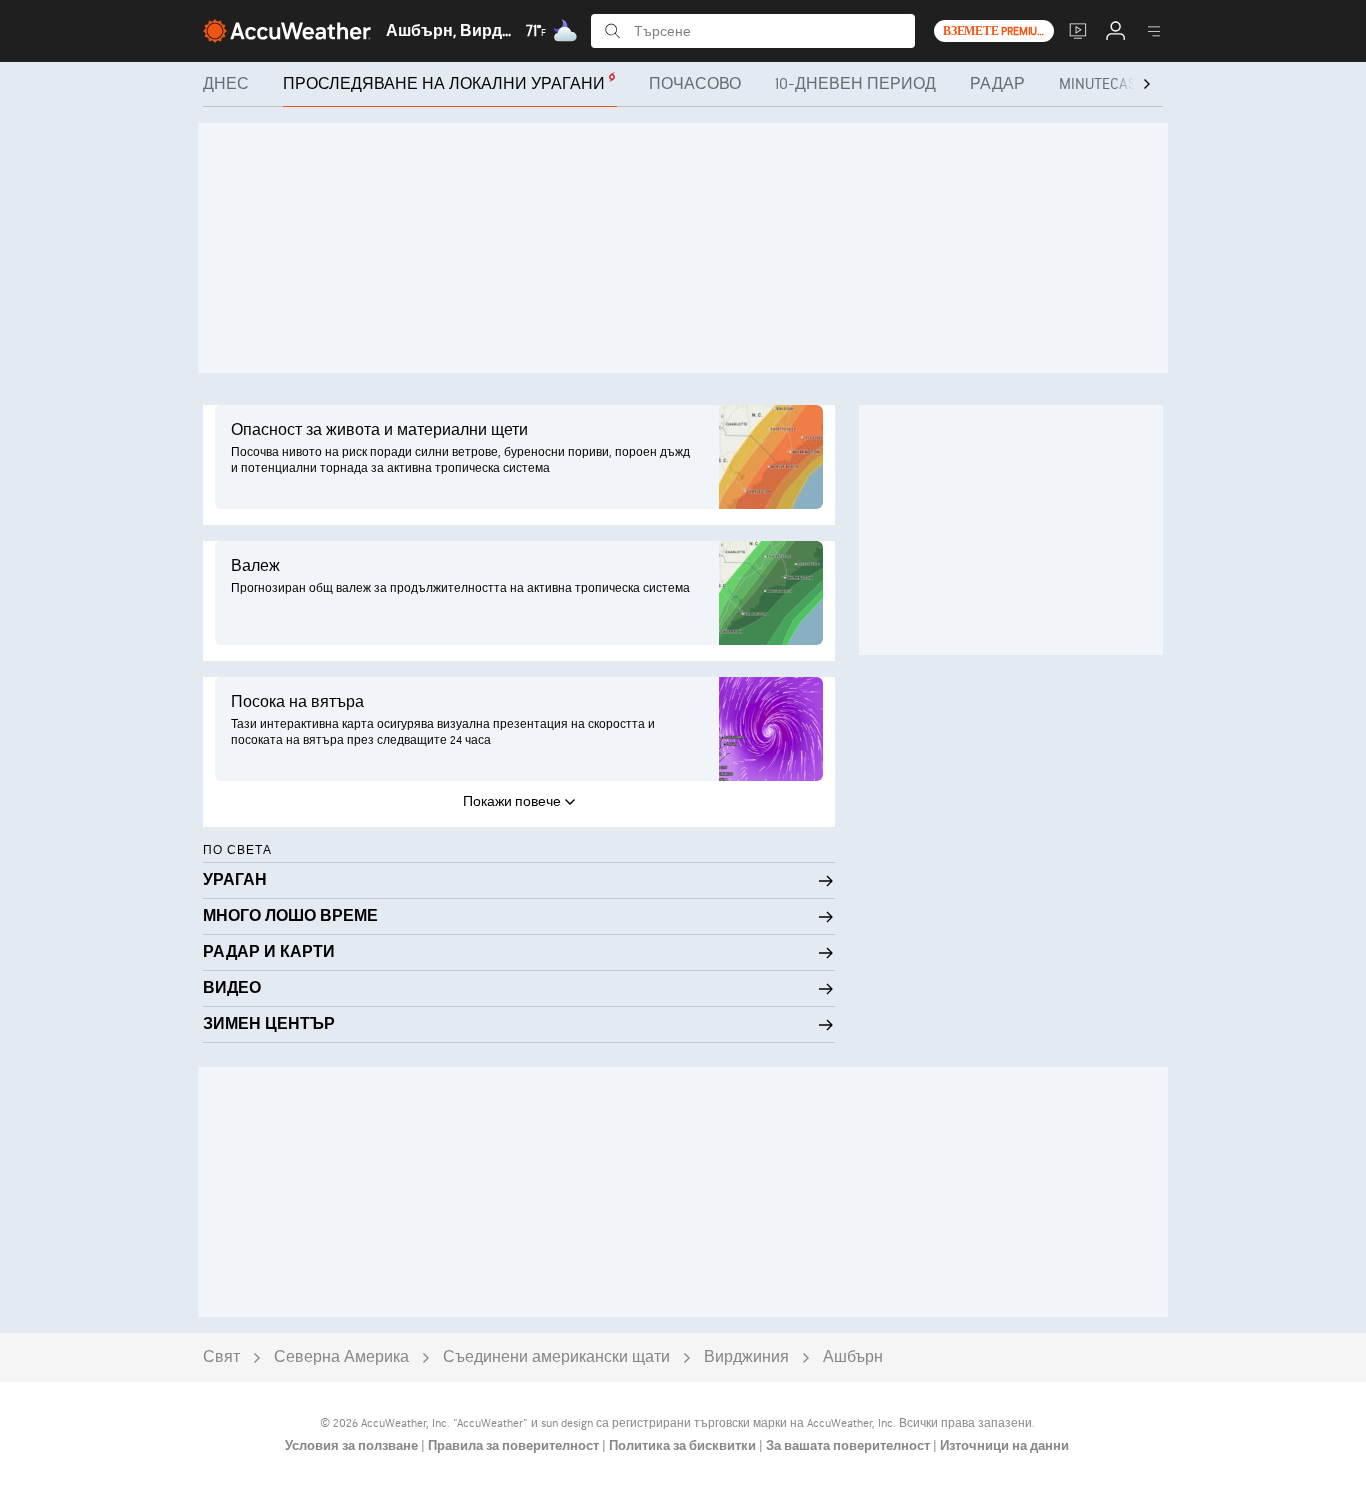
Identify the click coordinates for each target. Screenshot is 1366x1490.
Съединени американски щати (556, 1357)
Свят (221, 1357)
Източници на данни (1004, 1446)
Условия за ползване (353, 1446)
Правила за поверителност (515, 1446)
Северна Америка (341, 1357)
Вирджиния (746, 1357)
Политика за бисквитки (684, 1446)
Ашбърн (853, 1357)
